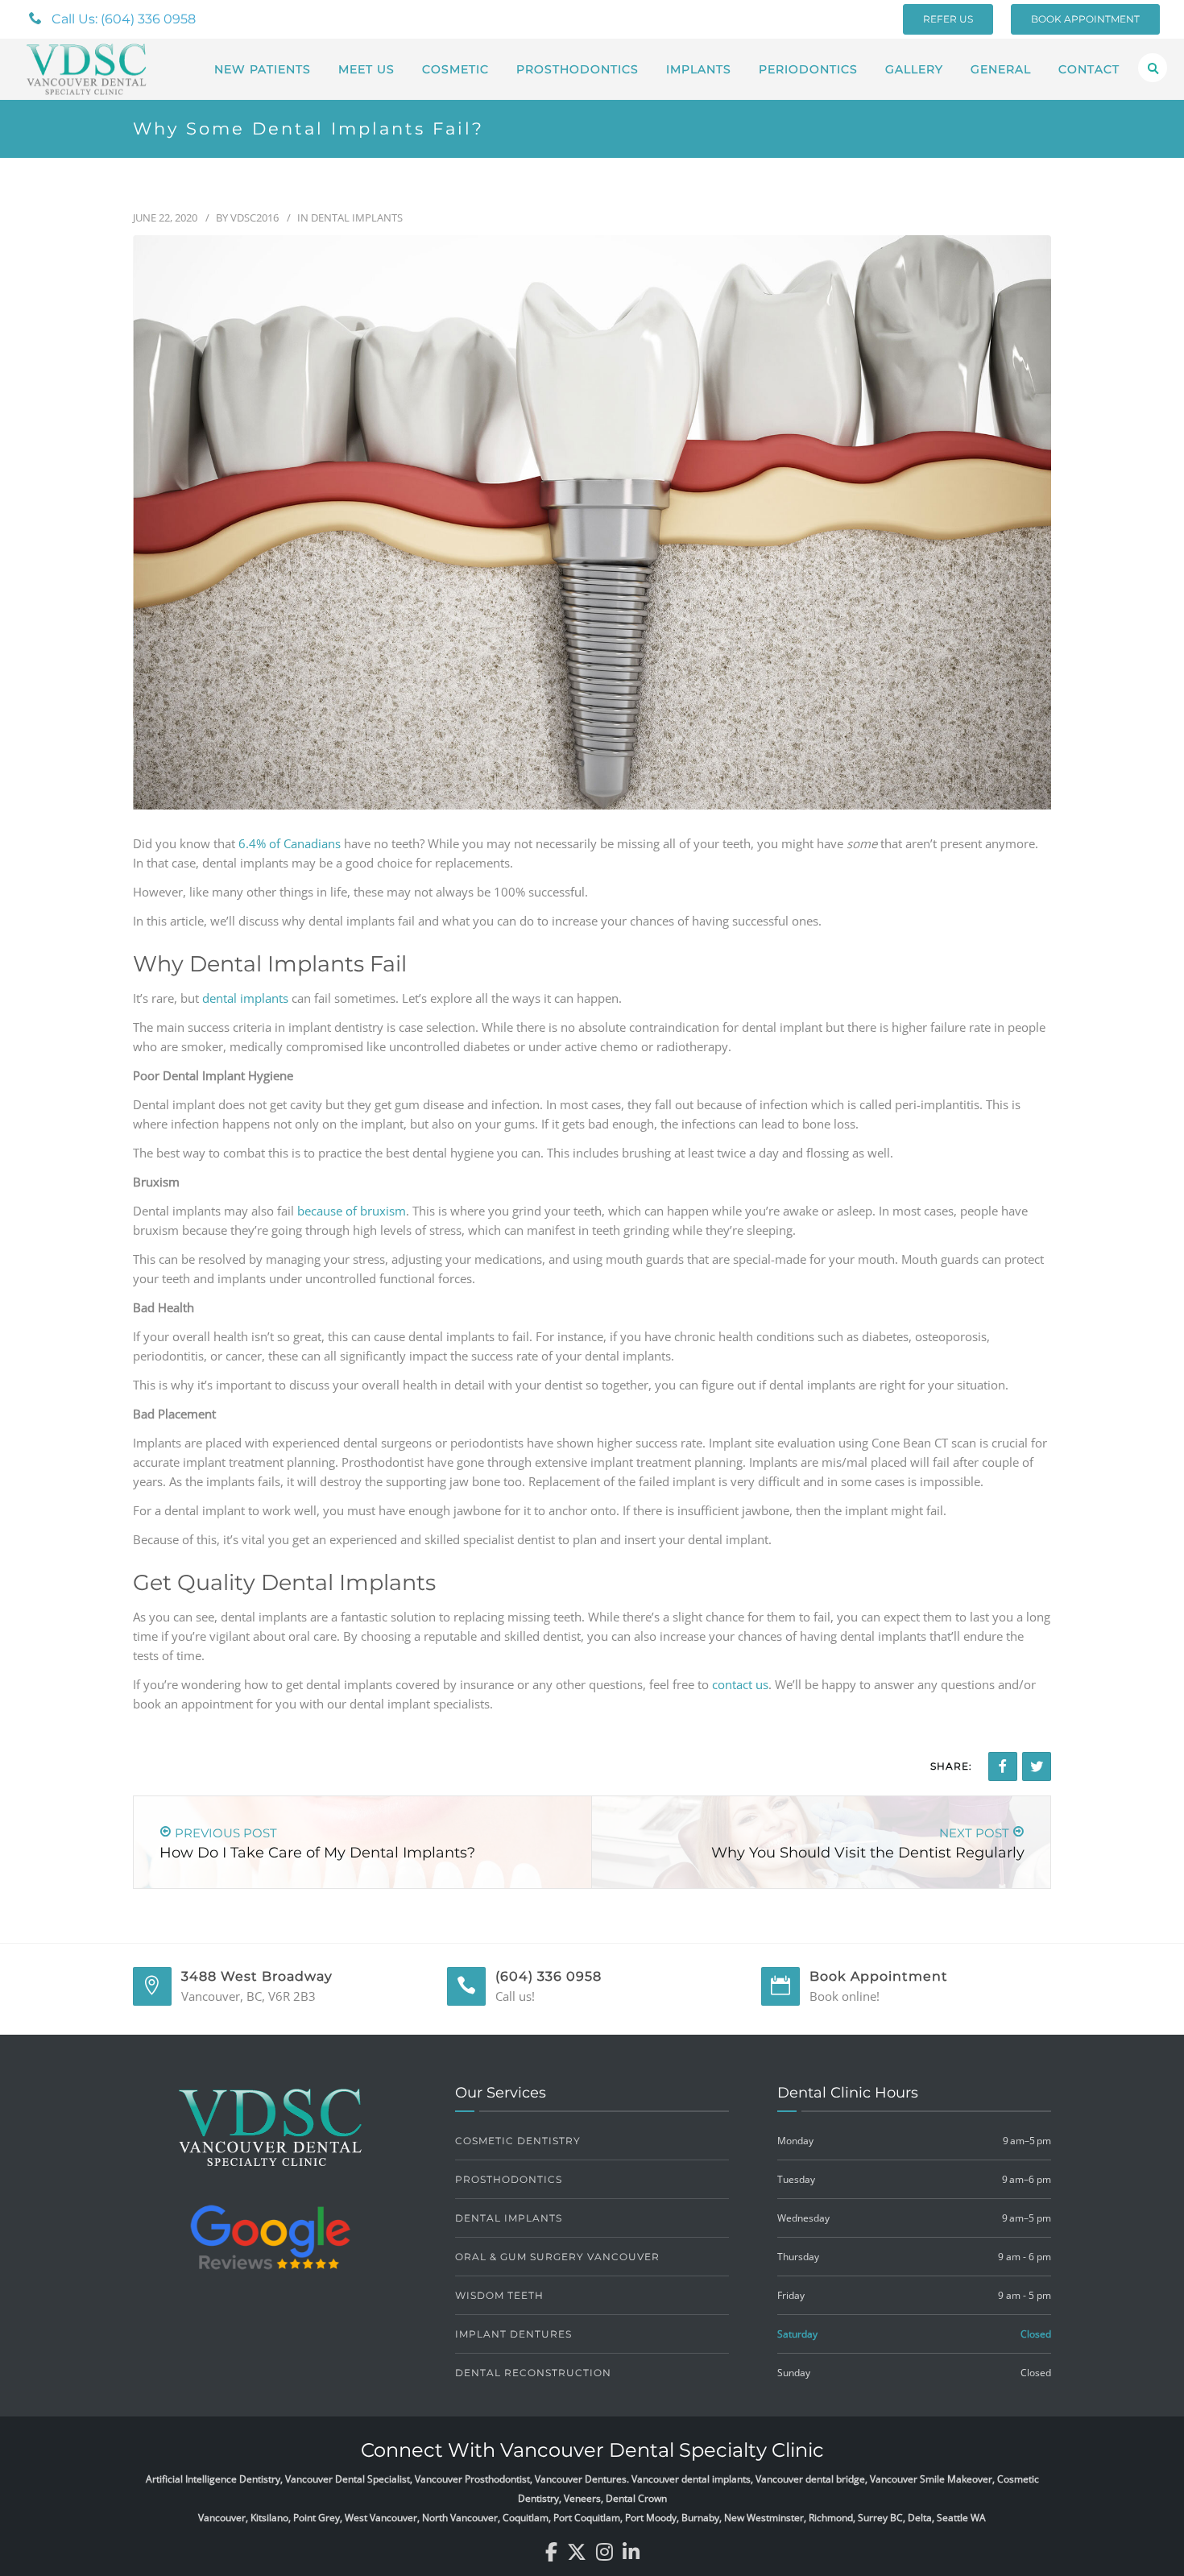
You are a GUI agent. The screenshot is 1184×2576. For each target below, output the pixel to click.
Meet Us (366, 69)
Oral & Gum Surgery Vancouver (557, 2257)
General (1001, 69)
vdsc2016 (255, 217)
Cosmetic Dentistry (518, 2141)
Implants (699, 69)
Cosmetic (455, 69)
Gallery (914, 69)
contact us (740, 1684)
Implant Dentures (513, 2334)
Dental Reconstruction (533, 2373)
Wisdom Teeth (499, 2295)
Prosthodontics (578, 69)
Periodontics (808, 69)
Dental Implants (357, 217)
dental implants (245, 998)
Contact (1089, 69)
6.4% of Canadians (290, 843)
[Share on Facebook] (1003, 1766)
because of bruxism (352, 1211)
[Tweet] (1037, 1766)
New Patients (263, 69)
